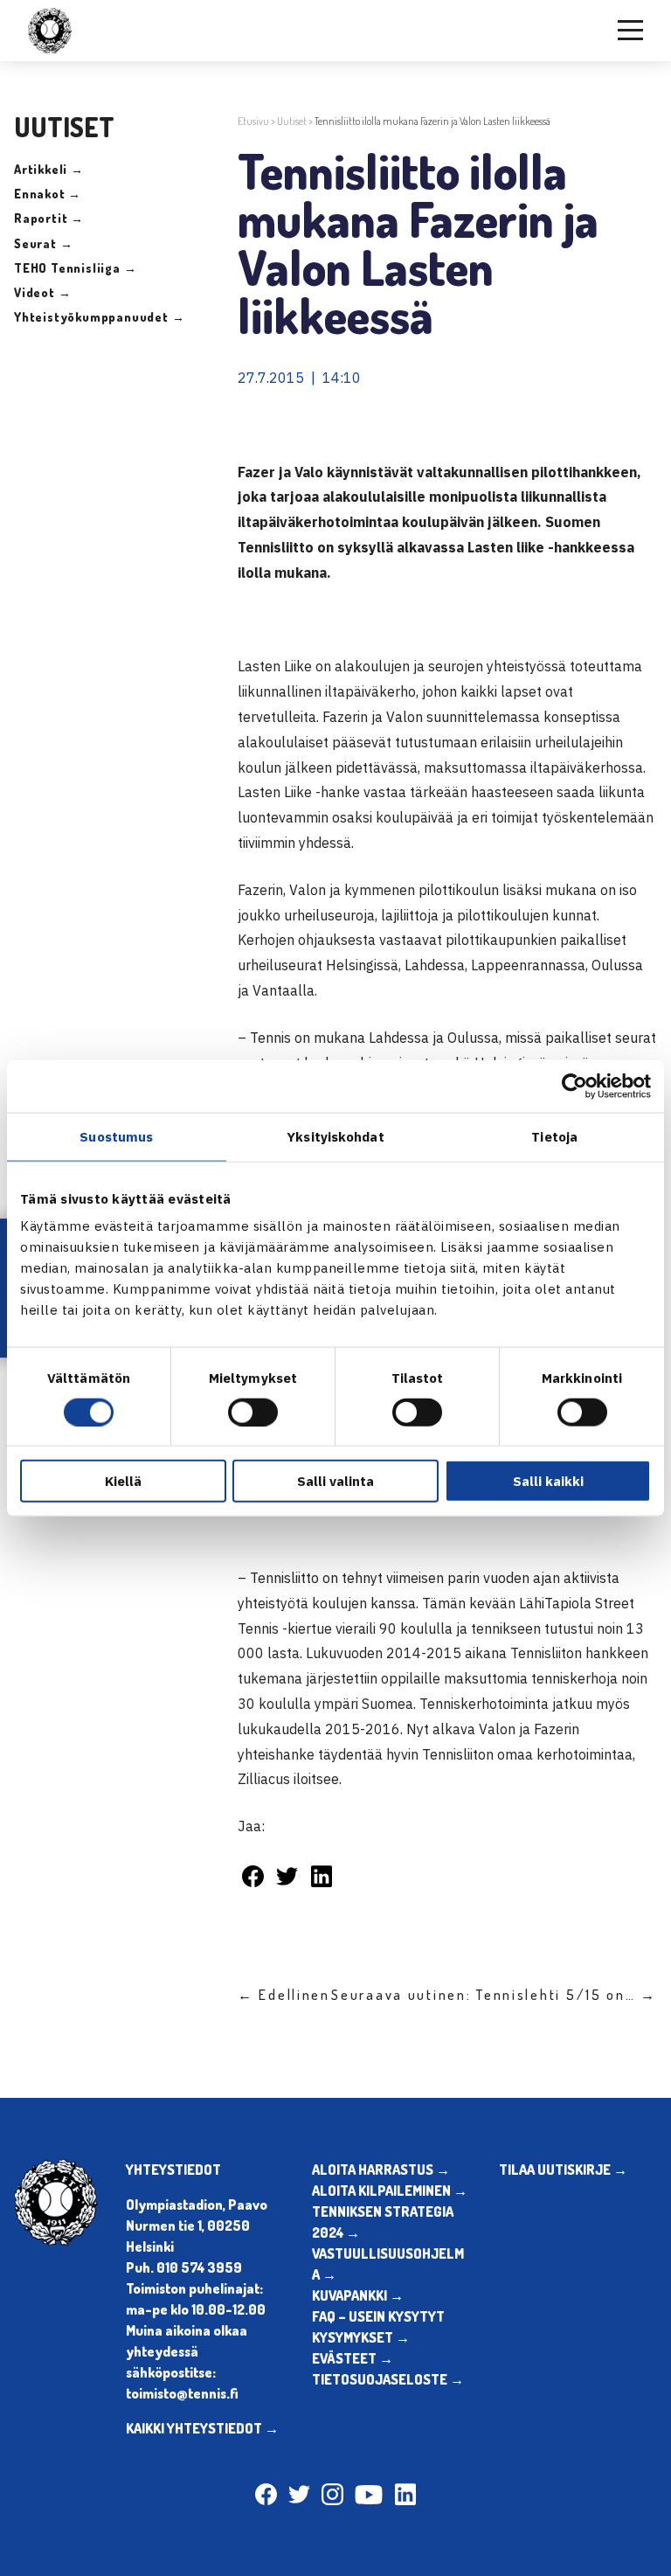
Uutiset (292, 121)
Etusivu (253, 121)
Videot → (42, 292)
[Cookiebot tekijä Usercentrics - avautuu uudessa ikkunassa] (574, 1086)
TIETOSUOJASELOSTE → (388, 2379)
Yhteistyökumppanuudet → (99, 317)
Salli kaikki (548, 1481)
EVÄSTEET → (353, 2358)
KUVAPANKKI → (358, 2295)
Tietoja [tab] (554, 1136)
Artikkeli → (49, 169)
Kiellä (123, 1481)
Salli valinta (335, 1481)
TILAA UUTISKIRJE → (563, 2170)
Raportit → (49, 218)
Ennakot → (48, 194)
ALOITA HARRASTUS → (381, 2170)
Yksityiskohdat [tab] (335, 1136)
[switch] (253, 1412)
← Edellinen (284, 1995)
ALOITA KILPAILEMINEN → (390, 2191)
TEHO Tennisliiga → (75, 268)
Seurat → (43, 243)
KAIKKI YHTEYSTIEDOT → (202, 2428)
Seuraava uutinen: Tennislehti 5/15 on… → (494, 1995)
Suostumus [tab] (116, 1136)
